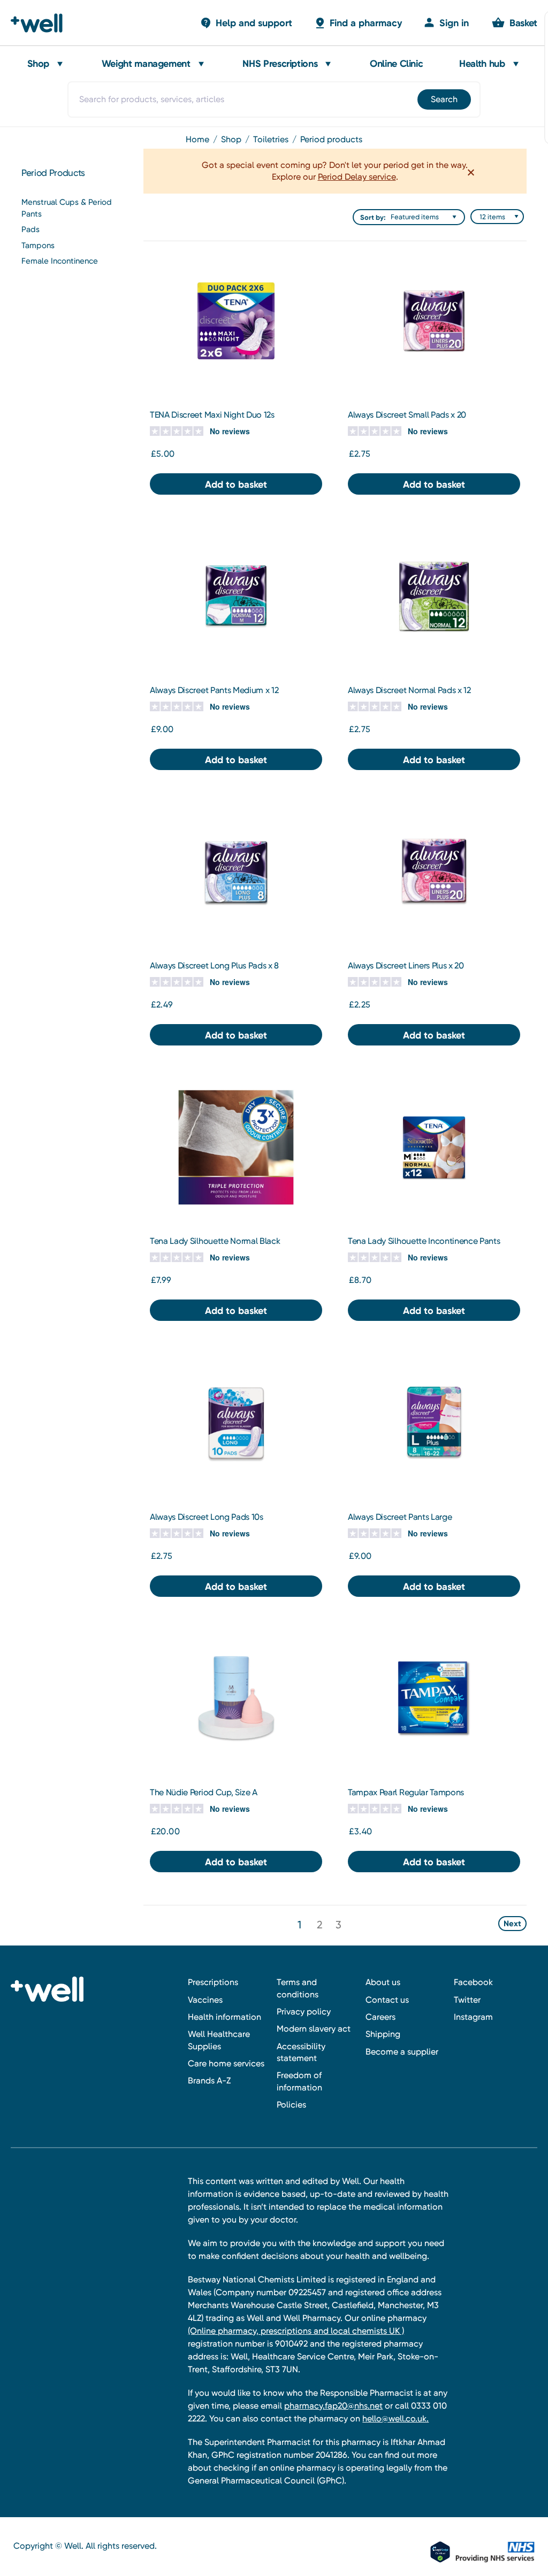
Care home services (226, 2063)
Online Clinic (396, 64)
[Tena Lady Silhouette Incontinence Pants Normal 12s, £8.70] (434, 1147)
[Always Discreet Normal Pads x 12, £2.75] (434, 597)
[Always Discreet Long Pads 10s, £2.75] (236, 1423)
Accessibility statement (301, 2052)
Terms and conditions (298, 1988)
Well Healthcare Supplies (219, 2040)
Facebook (473, 1982)
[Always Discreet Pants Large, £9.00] (434, 1423)
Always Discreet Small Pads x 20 (407, 415)
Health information (224, 2017)
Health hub (482, 64)
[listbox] (426, 217)
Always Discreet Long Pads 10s (207, 1517)
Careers (380, 2017)
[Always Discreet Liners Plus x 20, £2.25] (434, 872)
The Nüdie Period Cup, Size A (204, 1792)
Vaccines (205, 2000)
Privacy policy (304, 2012)
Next (512, 1924)
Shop (39, 64)
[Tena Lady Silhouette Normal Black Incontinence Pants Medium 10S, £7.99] (236, 1147)
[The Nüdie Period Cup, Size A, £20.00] (236, 1699)
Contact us (387, 2000)
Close (474, 175)
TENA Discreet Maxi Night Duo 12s (212, 415)
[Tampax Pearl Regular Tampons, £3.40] (434, 1699)
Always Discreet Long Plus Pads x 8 (214, 966)
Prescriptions (213, 1982)
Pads (31, 229)
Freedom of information (299, 2081)
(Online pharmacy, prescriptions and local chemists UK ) (296, 2331)
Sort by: (373, 217)
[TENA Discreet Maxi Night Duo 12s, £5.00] (236, 321)
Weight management (146, 64)
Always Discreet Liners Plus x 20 (406, 966)
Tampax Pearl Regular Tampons (406, 1792)
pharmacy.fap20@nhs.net (333, 2406)
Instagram (473, 2017)
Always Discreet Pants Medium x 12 (214, 690)
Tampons (38, 245)
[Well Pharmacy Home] (41, 23)
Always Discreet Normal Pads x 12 (409, 690)
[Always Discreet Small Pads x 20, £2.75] (434, 321)
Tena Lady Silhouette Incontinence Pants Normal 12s (424, 1246)
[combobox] (274, 99)
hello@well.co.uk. (395, 2419)
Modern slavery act (314, 2029)
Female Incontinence (60, 261)
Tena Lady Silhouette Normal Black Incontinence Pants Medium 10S (215, 1246)
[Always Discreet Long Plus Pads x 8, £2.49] (236, 872)
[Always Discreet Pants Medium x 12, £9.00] (236, 597)
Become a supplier (402, 2052)
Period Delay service (357, 177)
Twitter (467, 2000)
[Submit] (446, 99)
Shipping (383, 2034)
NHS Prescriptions (280, 64)
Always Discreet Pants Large (400, 1517)
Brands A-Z (209, 2081)
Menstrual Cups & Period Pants (67, 208)
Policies (291, 2105)
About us (383, 1982)
